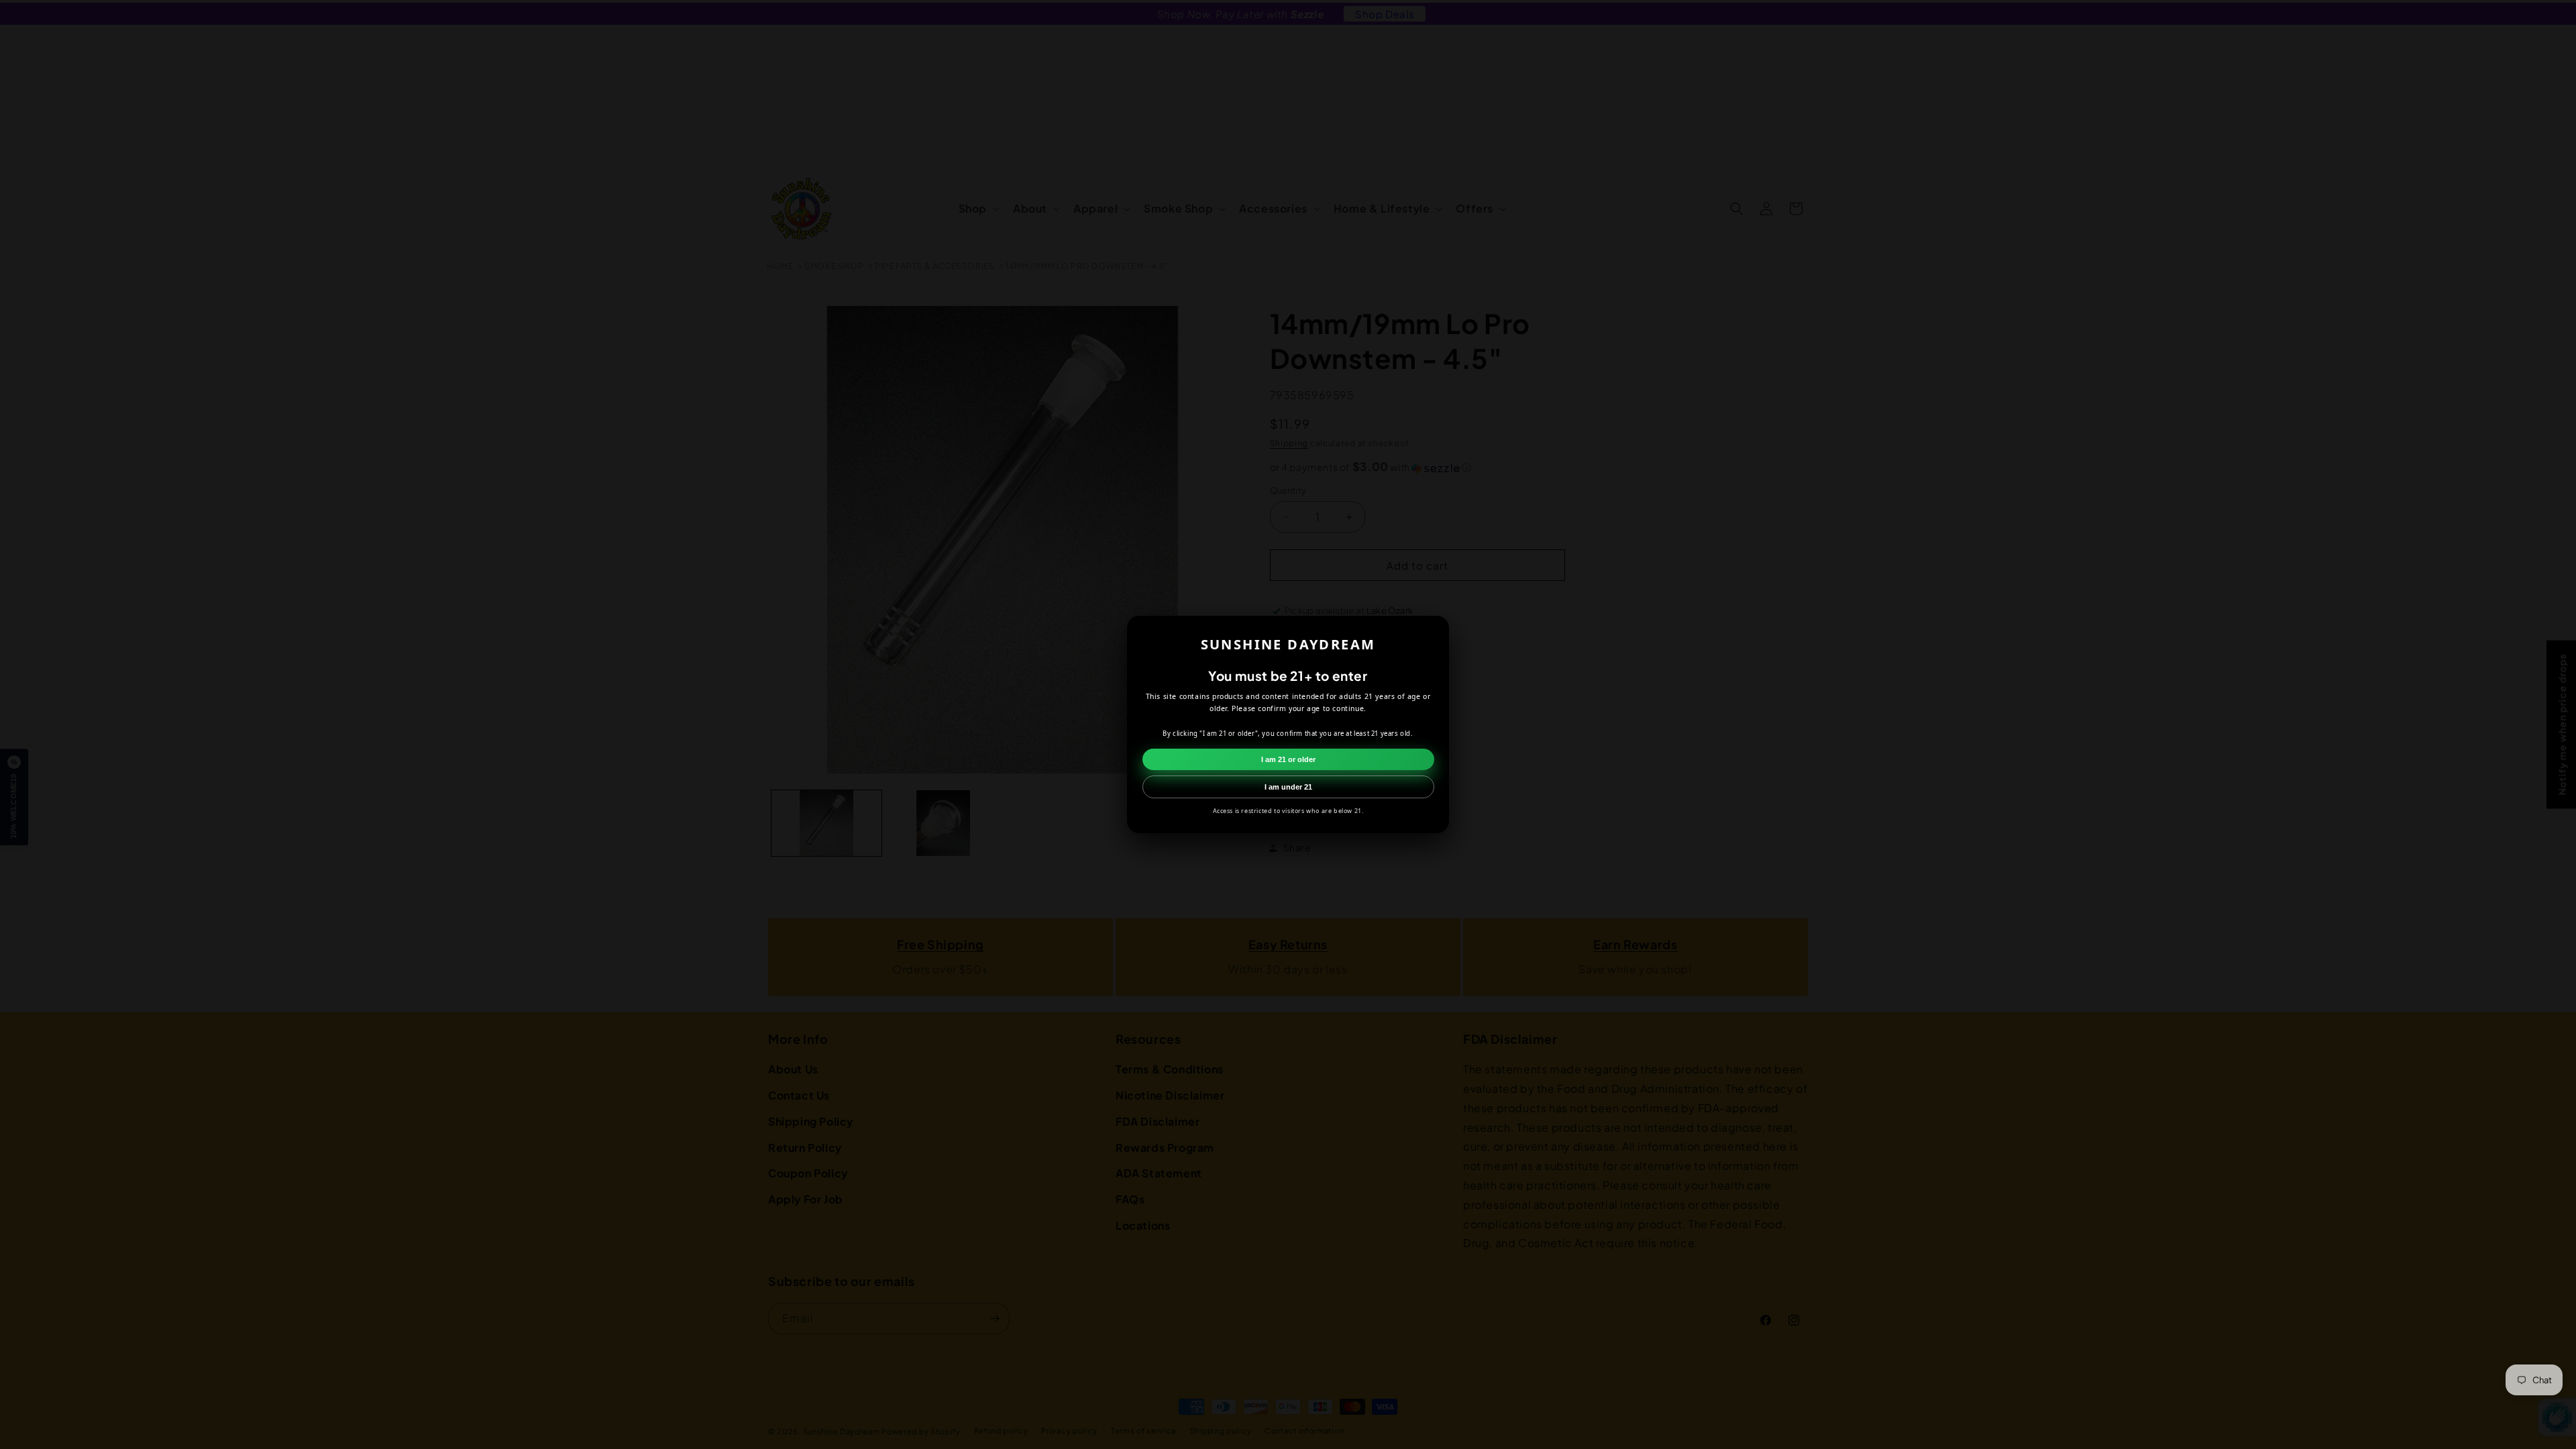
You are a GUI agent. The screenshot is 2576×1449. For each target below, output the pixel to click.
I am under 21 (1288, 787)
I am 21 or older (1288, 759)
